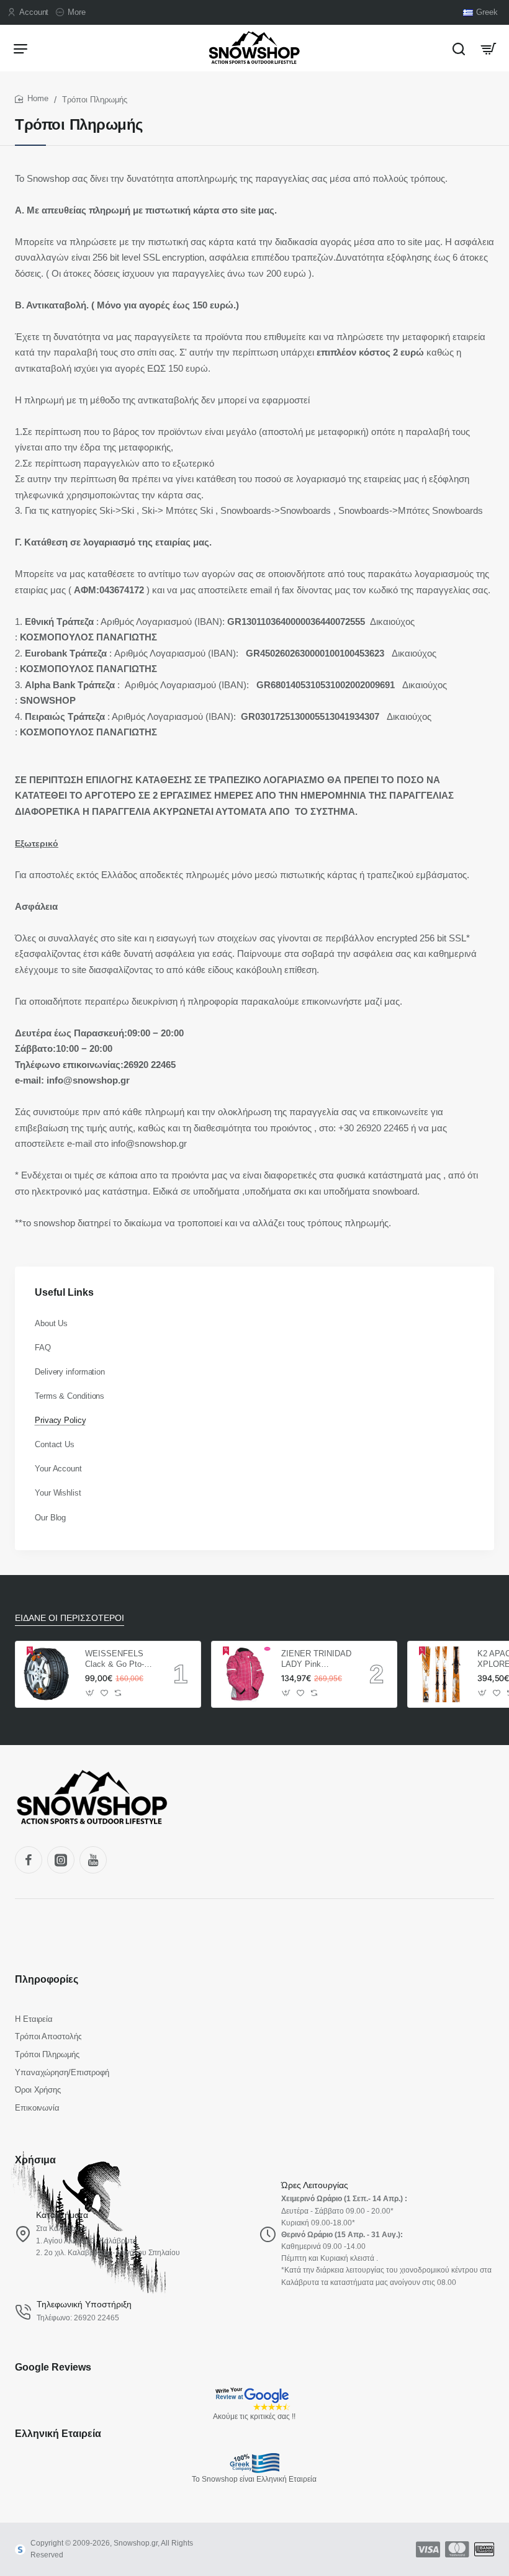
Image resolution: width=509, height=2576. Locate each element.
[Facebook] (29, 1860)
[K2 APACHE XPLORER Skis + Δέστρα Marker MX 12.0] (441, 1674)
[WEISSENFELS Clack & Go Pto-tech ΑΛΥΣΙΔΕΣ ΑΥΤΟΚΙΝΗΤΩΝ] (48, 1674)
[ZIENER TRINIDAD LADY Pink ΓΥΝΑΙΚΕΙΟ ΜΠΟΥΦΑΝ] (245, 1674)
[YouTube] (93, 1860)
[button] (90, 1693)
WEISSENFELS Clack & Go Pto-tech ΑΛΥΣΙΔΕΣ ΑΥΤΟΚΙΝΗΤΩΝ (115, 1660)
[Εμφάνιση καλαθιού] (489, 48)
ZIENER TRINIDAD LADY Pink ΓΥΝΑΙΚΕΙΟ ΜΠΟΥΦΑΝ (316, 1660)
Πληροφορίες (47, 1979)
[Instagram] (61, 1860)
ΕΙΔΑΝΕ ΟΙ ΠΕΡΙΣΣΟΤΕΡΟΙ (70, 1618)
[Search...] (459, 48)
